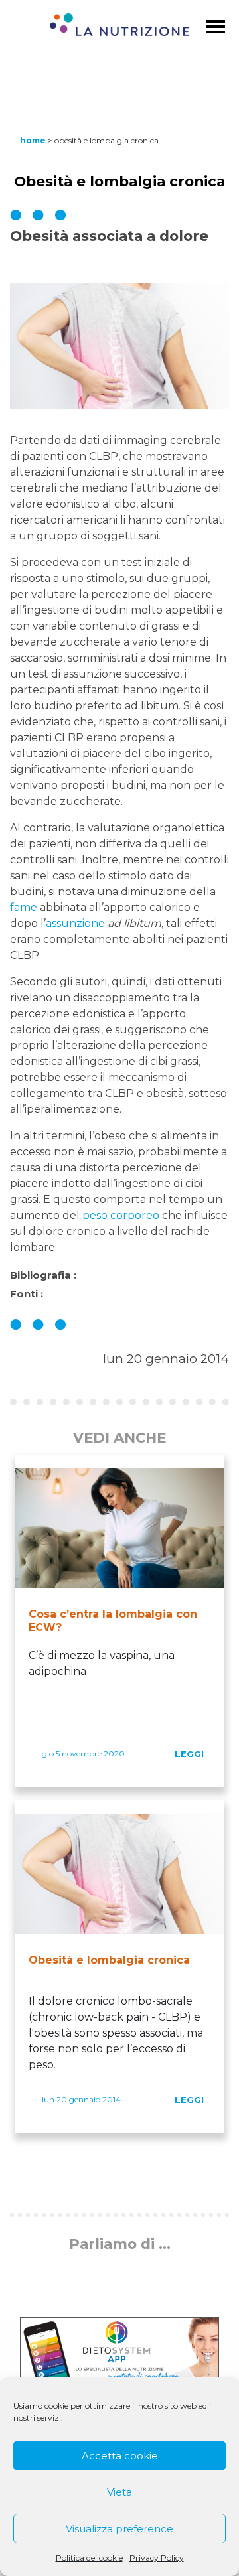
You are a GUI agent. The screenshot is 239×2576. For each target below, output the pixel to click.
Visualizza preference (119, 2529)
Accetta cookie (120, 2456)
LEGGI (189, 1754)
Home (33, 140)
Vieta (119, 2492)
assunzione (75, 923)
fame (24, 907)
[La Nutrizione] (119, 27)
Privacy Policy (157, 2558)
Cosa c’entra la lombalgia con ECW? (113, 1621)
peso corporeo (121, 1215)
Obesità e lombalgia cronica (109, 1960)
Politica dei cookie (89, 2558)
